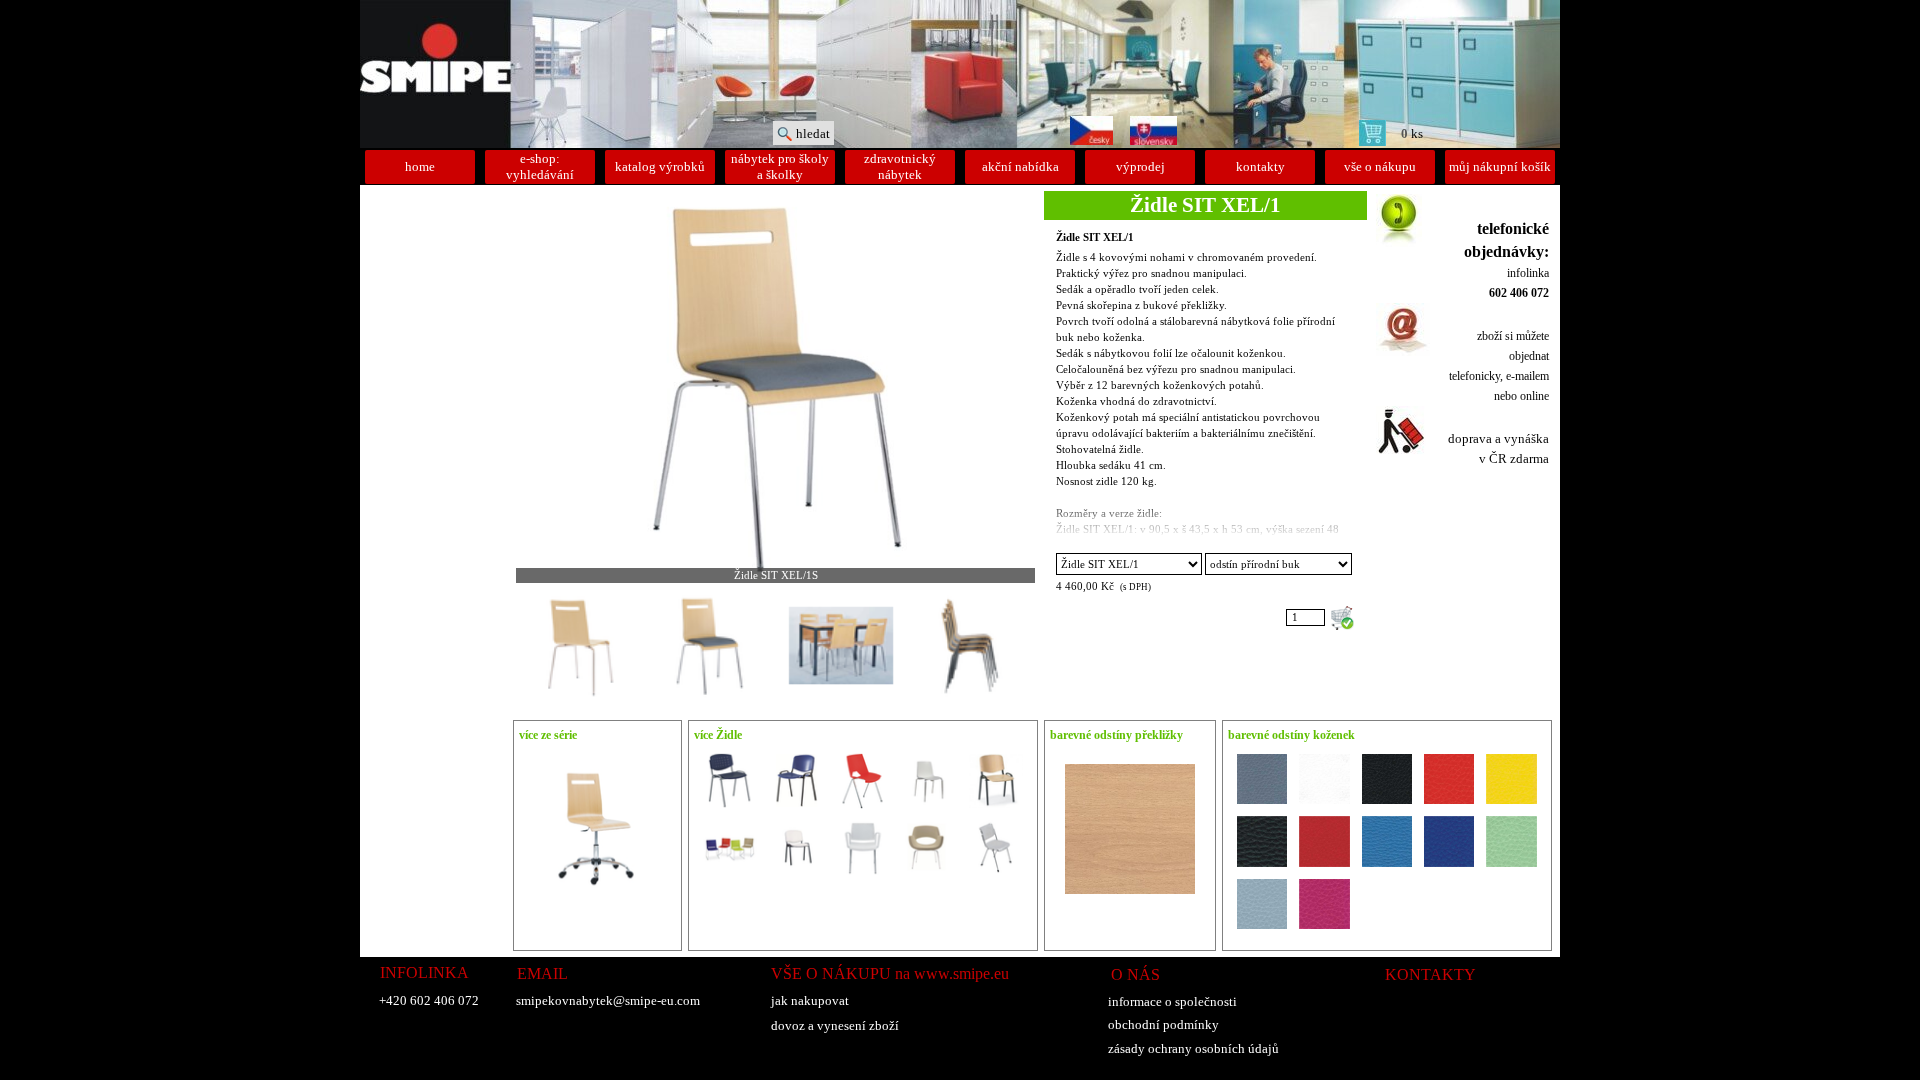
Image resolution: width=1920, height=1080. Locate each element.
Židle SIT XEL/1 (1095, 237)
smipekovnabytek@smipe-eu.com (608, 1000)
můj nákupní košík (1500, 166)
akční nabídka (1020, 166)
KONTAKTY (1430, 974)
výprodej (1140, 166)
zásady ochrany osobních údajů (1193, 1048)
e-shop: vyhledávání (540, 166)
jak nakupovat (810, 1000)
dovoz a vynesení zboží (835, 1025)
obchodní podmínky (1163, 1024)
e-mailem (1527, 376)
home (420, 166)
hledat (813, 133)
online (1534, 396)
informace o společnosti (1172, 1001)
